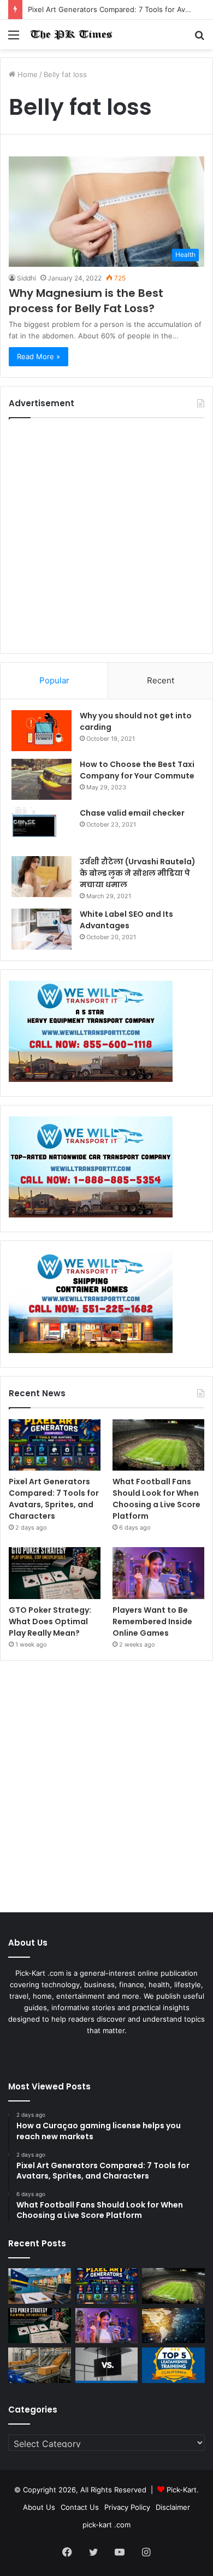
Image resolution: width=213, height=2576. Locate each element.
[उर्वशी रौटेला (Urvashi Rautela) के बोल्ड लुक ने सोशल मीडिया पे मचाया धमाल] (42, 877)
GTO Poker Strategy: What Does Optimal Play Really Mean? (50, 1621)
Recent (161, 680)
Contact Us (80, 2507)
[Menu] (14, 39)
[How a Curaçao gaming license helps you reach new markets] (40, 2286)
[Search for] (199, 39)
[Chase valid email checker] (42, 828)
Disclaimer (173, 2507)
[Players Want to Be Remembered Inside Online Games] (158, 1573)
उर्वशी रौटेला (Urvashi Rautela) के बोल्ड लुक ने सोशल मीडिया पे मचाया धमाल (138, 873)
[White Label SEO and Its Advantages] (42, 929)
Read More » (39, 356)
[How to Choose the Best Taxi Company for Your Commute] (42, 779)
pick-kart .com (106, 2525)
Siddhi (26, 278)
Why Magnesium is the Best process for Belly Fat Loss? (86, 301)
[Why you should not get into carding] (42, 731)
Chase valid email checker (132, 813)
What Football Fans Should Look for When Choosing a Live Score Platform (156, 1499)
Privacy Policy (127, 2507)
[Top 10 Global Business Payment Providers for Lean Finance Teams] (173, 2326)
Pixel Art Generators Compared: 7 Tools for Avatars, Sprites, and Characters (54, 1499)
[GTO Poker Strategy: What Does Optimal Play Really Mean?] (55, 1573)
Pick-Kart (182, 2490)
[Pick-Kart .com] (71, 34)
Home (26, 74)
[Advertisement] (106, 536)
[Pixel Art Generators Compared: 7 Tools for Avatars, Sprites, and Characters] (55, 1445)
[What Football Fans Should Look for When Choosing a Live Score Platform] (158, 1445)
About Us (39, 2507)
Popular (54, 680)
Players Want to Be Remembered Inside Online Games (152, 1621)
